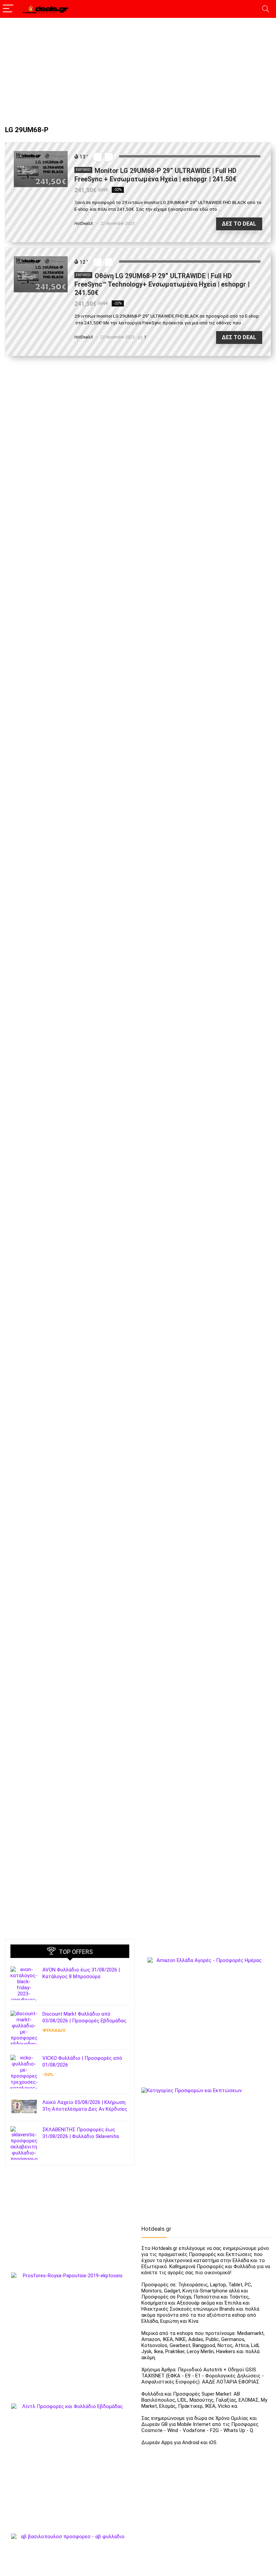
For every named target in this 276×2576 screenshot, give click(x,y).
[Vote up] (109, 157)
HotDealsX (84, 224)
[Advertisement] (138, 68)
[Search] (266, 9)
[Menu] (8, 9)
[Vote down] (97, 157)
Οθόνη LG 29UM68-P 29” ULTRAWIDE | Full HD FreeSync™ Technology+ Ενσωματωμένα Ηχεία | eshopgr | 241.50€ (162, 284)
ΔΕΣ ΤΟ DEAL (239, 224)
